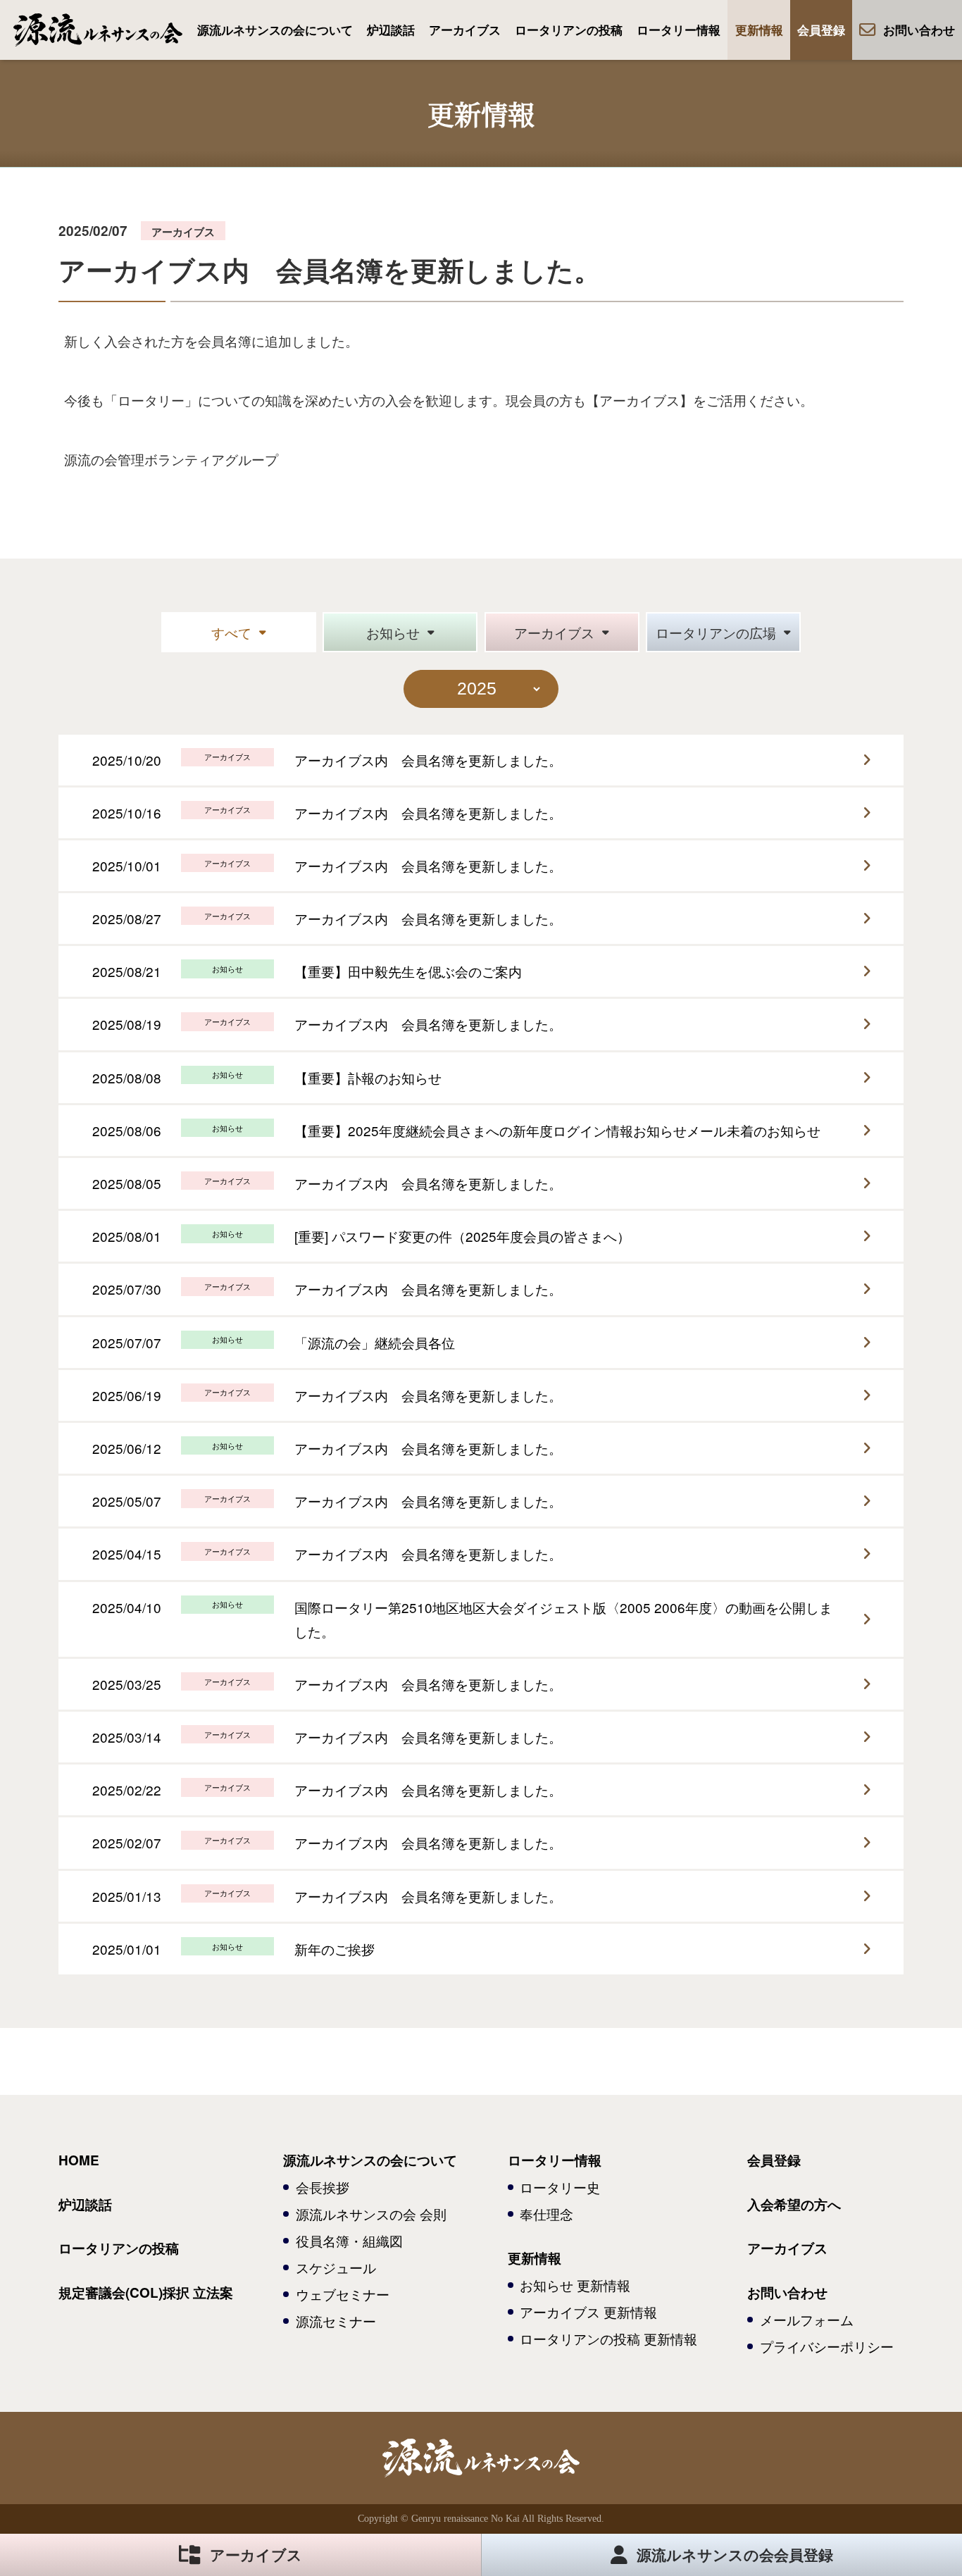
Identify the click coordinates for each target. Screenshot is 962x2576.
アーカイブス (465, 30)
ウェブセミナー (343, 2294)
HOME (79, 2160)
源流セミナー (336, 2321)
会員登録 (821, 30)
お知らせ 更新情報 (575, 2285)
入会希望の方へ (794, 2204)
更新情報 (759, 30)
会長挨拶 (323, 2187)
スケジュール (336, 2267)
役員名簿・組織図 (349, 2240)
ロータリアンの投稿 (569, 30)
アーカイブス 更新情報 (588, 2311)
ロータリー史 (560, 2187)
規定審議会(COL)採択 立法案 (146, 2292)
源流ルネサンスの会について (275, 30)
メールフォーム (807, 2319)
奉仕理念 (546, 2214)
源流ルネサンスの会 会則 (371, 2214)
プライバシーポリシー (827, 2346)
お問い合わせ (919, 30)
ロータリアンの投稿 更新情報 (608, 2338)
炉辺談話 (391, 30)
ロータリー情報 (679, 30)
